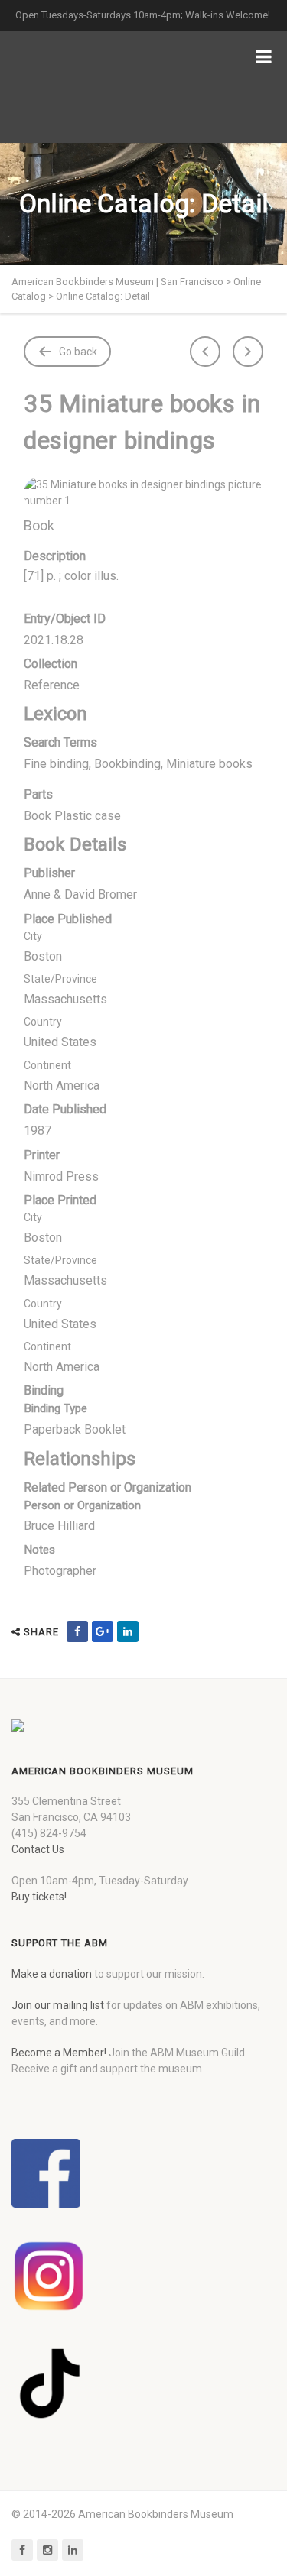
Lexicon (55, 714)
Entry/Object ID (65, 619)
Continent (47, 1065)
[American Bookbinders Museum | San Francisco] (92, 87)
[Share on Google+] (103, 1631)
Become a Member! (59, 2053)
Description (55, 556)
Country (43, 1022)
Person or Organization (82, 1505)
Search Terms (60, 742)
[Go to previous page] (205, 352)
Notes (39, 1550)
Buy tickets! (39, 1897)
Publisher (49, 873)
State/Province (60, 979)
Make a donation (52, 1974)
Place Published (68, 919)
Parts (38, 794)
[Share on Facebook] (77, 1631)
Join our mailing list (58, 2005)
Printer (42, 1155)
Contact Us (38, 1849)
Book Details (75, 844)
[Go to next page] (248, 352)
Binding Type (55, 1408)
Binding (44, 1390)
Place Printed (60, 1200)
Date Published (65, 1109)
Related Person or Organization (108, 1487)
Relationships (80, 1459)
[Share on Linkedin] (128, 1631)
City (33, 936)
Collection (51, 664)
